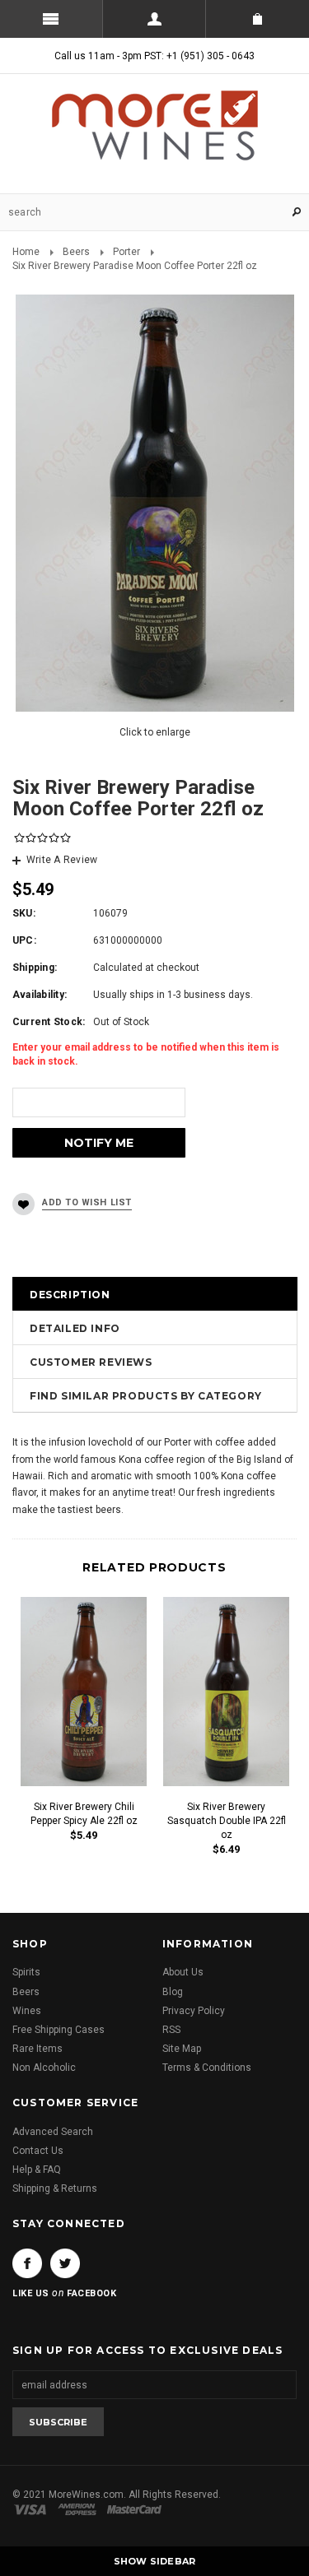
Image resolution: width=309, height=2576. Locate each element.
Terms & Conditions (207, 2068)
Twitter (65, 2263)
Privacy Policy (194, 2011)
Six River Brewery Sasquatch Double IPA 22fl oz (227, 1821)
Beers (76, 252)
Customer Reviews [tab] (91, 1362)
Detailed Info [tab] (75, 1328)
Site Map (182, 2049)
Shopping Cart (257, 19)
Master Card (136, 2509)
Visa (33, 2509)
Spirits (26, 1972)
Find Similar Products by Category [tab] (146, 1396)
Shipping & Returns (55, 2188)
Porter (126, 252)
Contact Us (38, 2151)
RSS (171, 2030)
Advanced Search (53, 2132)
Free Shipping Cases (59, 2030)
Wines (27, 2011)
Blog (173, 1992)
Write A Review (62, 860)
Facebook (27, 2263)
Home (26, 252)
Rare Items (37, 2049)
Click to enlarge (155, 732)
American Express (80, 2509)
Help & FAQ (37, 2170)
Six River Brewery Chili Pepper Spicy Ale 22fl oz (84, 1814)
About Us (183, 1972)
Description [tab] (70, 1295)
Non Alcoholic (44, 2068)
